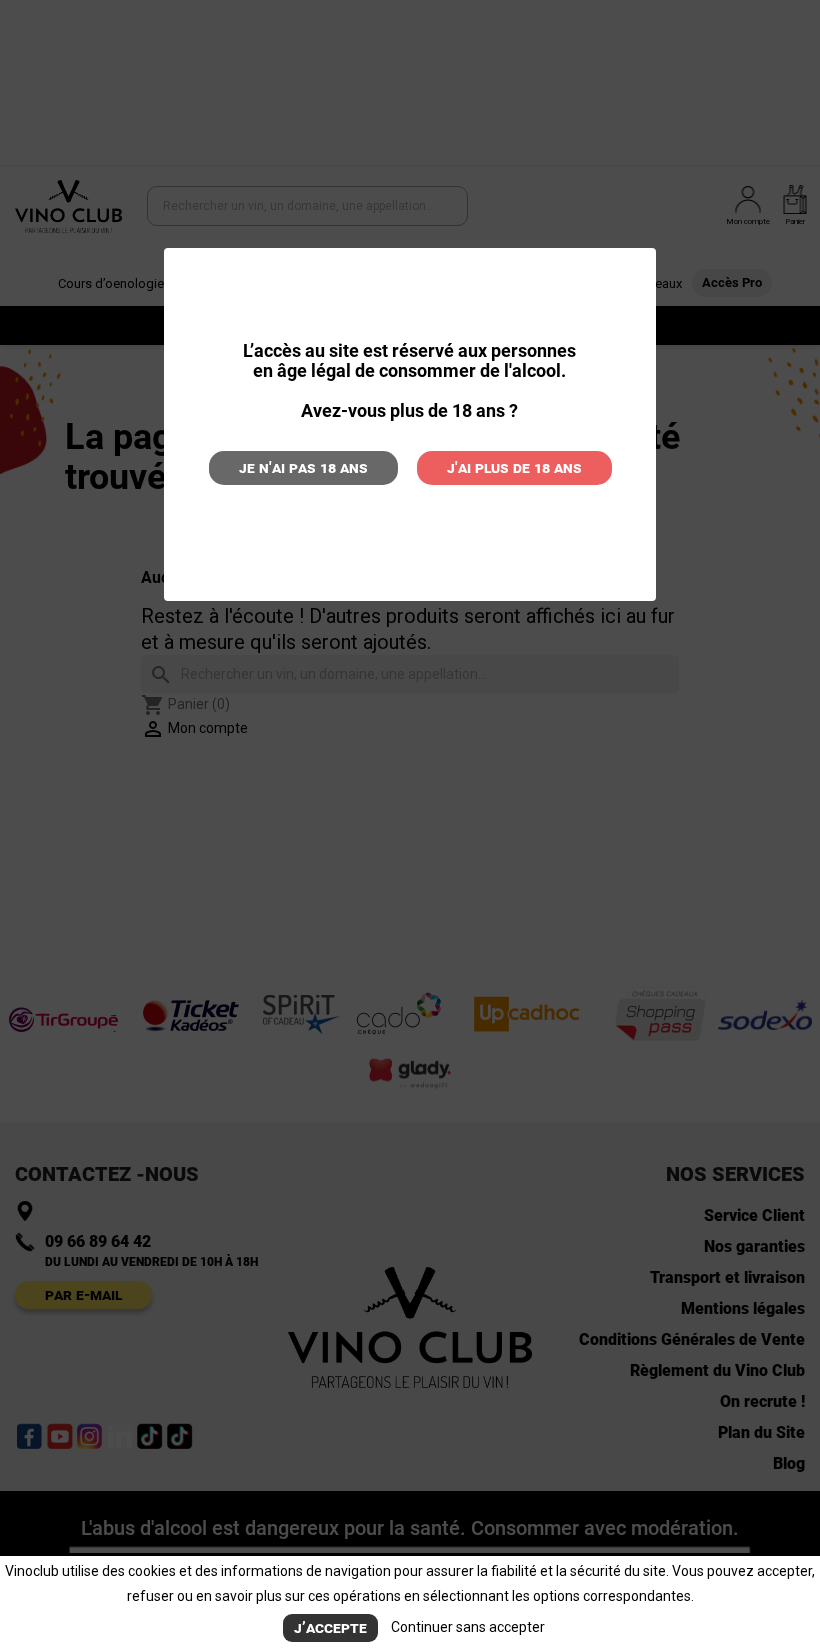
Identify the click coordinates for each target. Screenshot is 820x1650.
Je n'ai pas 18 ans (303, 467)
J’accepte (330, 1627)
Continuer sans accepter (468, 1627)
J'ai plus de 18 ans (514, 467)
